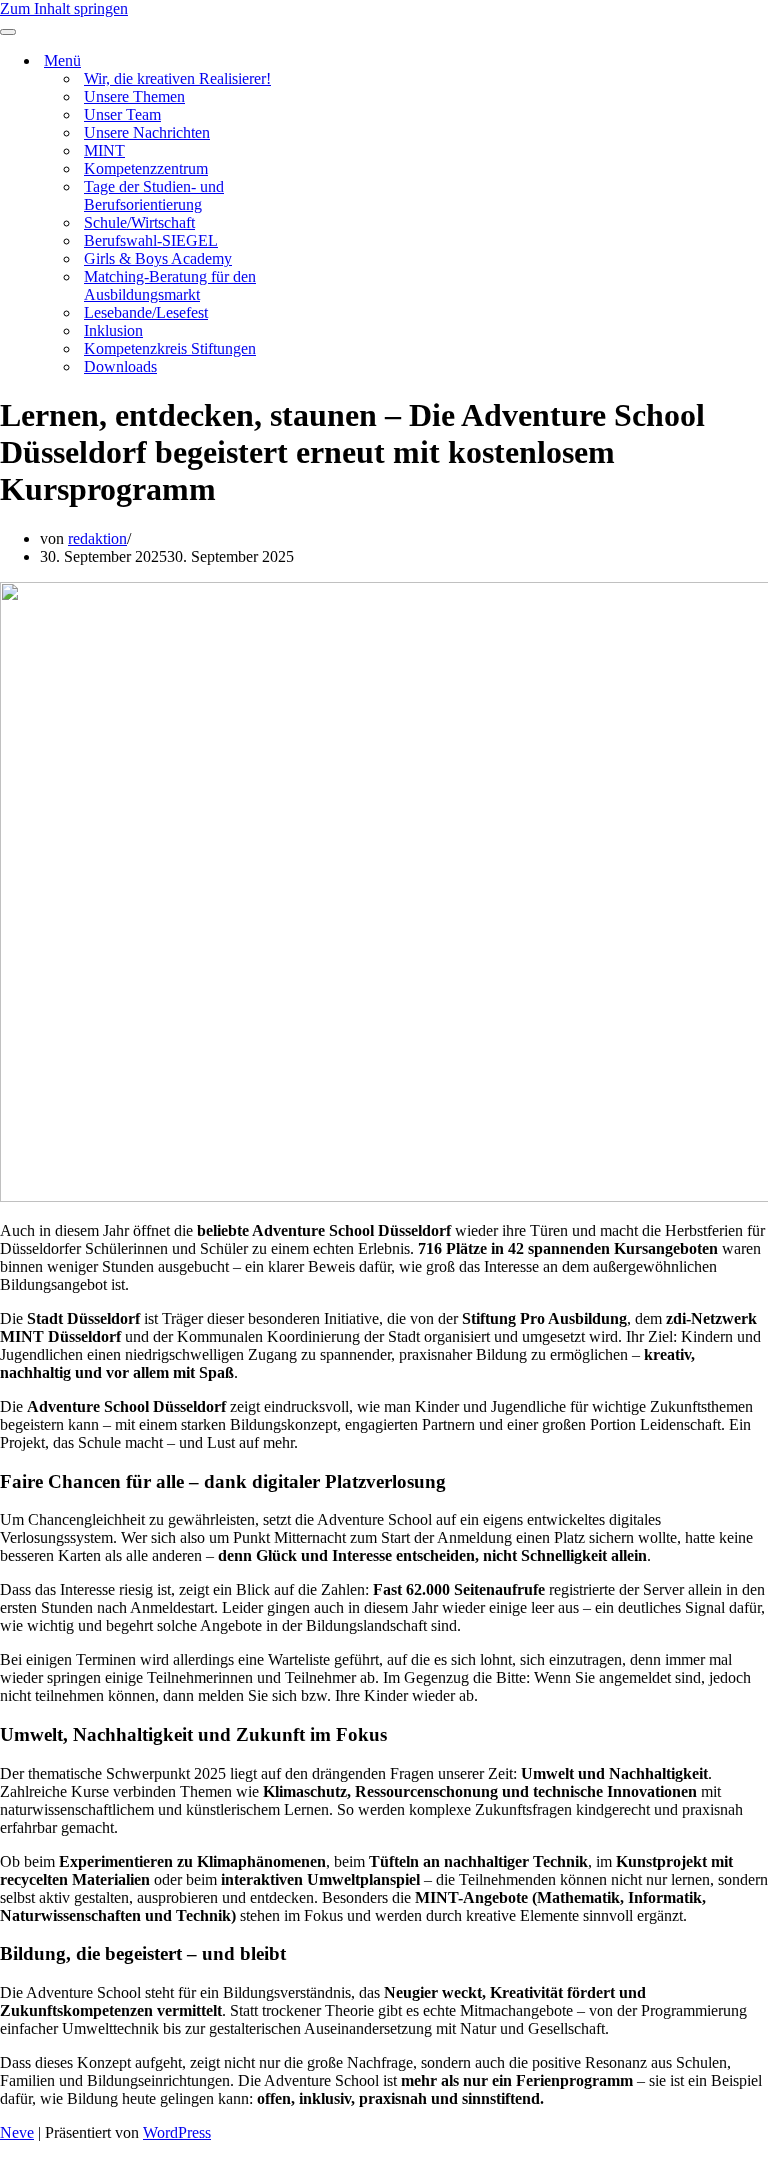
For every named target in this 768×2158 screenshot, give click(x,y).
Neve (17, 2132)
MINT (104, 150)
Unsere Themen (134, 96)
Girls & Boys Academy (158, 258)
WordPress (177, 2132)
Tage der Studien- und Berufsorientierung (154, 195)
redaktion (97, 538)
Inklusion (113, 330)
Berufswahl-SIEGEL (151, 240)
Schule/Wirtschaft (139, 222)
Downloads (120, 366)
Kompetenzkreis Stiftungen (170, 348)
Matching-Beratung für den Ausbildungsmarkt (170, 285)
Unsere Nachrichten (147, 132)
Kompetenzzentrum (146, 168)
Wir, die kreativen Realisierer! (177, 78)
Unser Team (122, 114)
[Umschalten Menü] (350, 61)
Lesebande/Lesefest (146, 312)
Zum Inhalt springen (64, 8)
